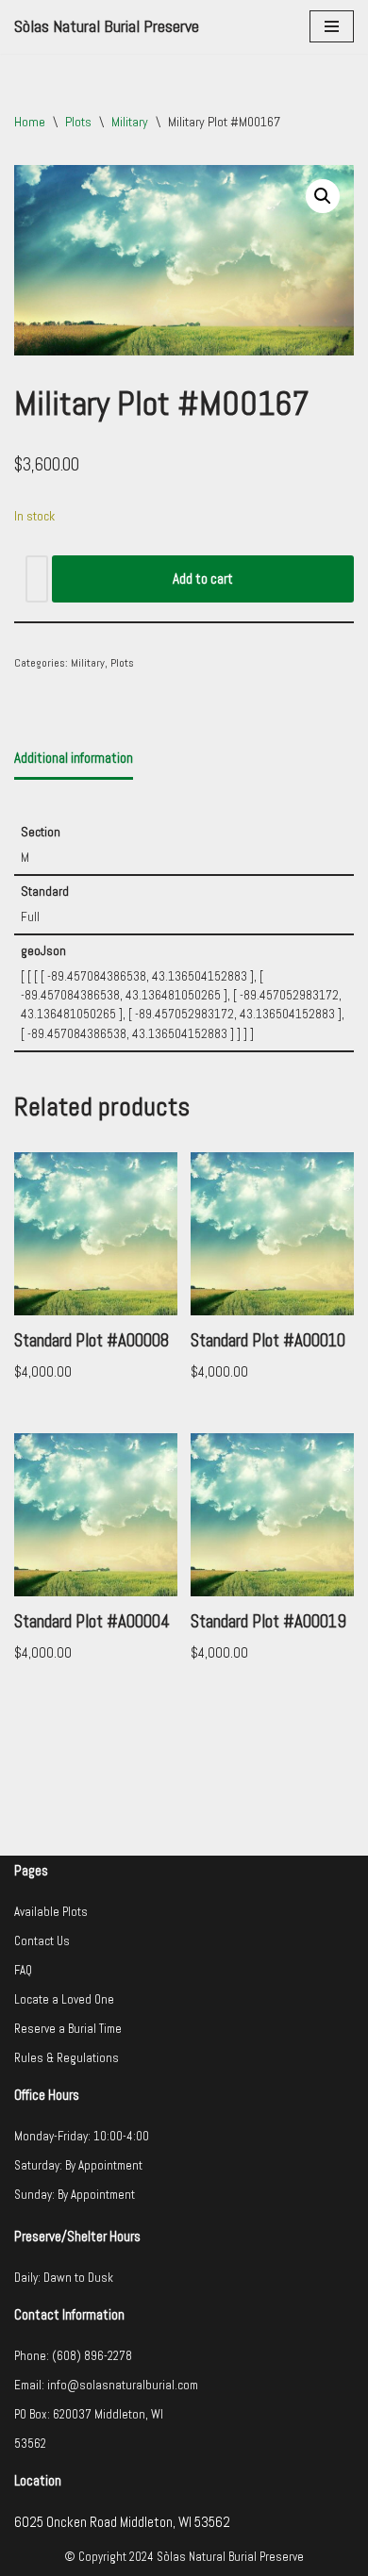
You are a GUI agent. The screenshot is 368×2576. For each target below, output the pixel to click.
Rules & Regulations (67, 2058)
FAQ (23, 1970)
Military (130, 122)
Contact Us (42, 1941)
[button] (323, 196)
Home (30, 122)
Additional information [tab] (74, 758)
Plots (78, 122)
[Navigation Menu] (332, 26)
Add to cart (203, 578)
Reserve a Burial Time (68, 2029)
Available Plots (51, 1912)
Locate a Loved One (64, 1999)
